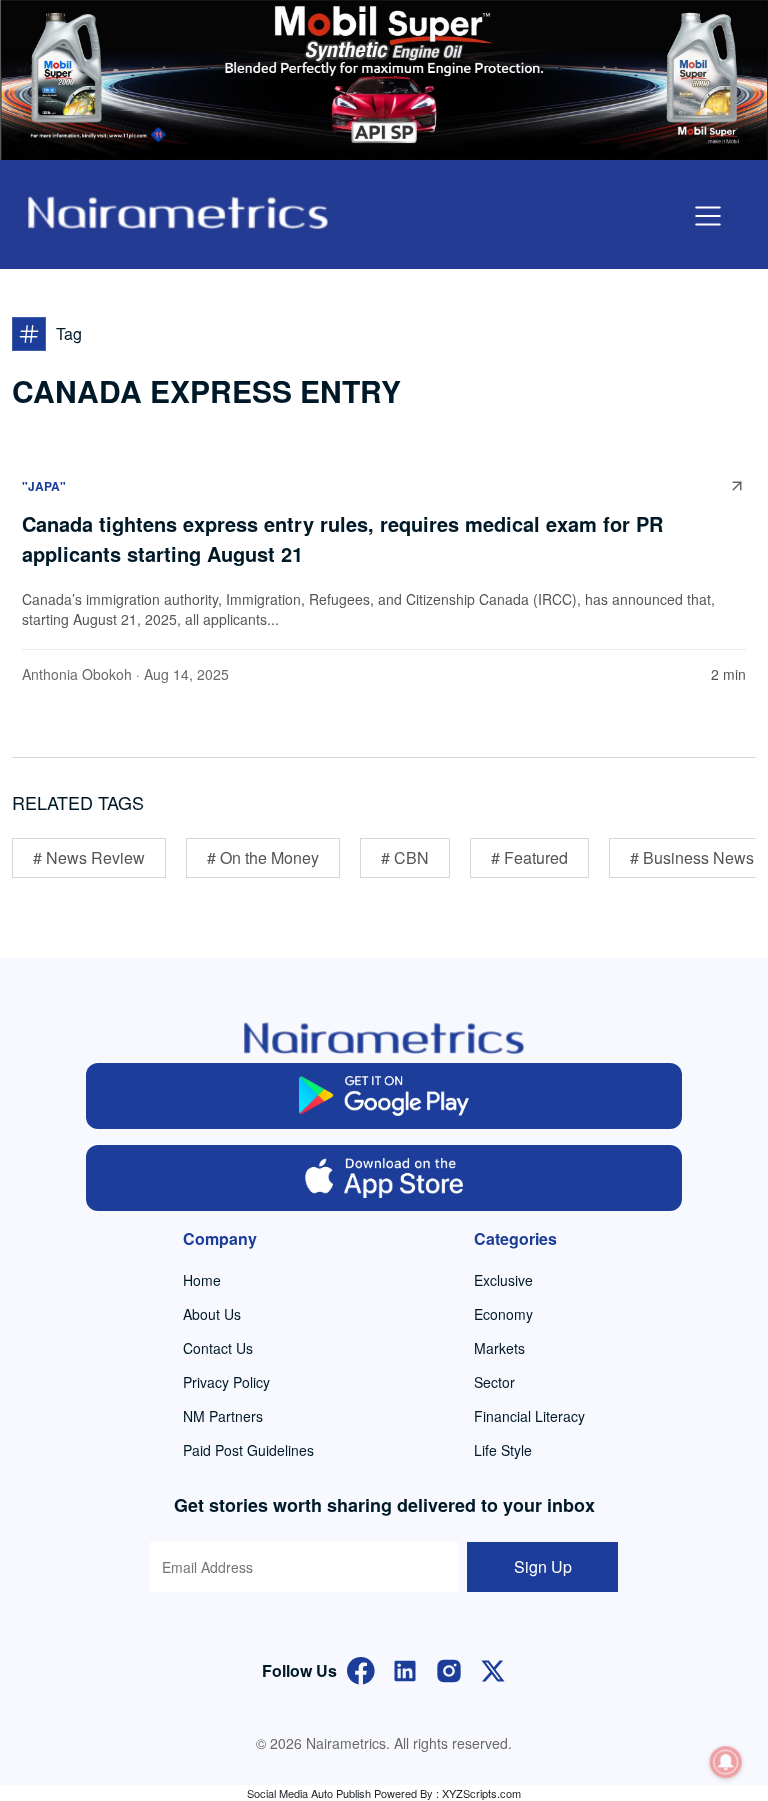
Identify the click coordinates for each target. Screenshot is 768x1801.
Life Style (503, 1450)
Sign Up (543, 1566)
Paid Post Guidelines (248, 1450)
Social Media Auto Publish (309, 1793)
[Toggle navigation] (708, 216)
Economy (503, 1314)
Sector (494, 1382)
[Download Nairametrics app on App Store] (383, 1178)
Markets (499, 1348)
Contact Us (218, 1348)
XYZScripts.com (481, 1793)
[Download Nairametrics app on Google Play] (383, 1096)
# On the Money (263, 857)
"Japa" (44, 486)
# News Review (89, 857)
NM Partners (223, 1416)
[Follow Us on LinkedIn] (405, 1668)
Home (202, 1280)
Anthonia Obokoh (77, 674)
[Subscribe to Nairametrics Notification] (726, 1762)
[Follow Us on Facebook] (361, 1668)
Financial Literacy (529, 1416)
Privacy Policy (226, 1382)
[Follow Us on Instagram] (449, 1668)
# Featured (529, 857)
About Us (212, 1314)
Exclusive (503, 1280)
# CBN (405, 857)
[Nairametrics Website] (178, 210)
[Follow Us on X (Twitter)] (493, 1668)
